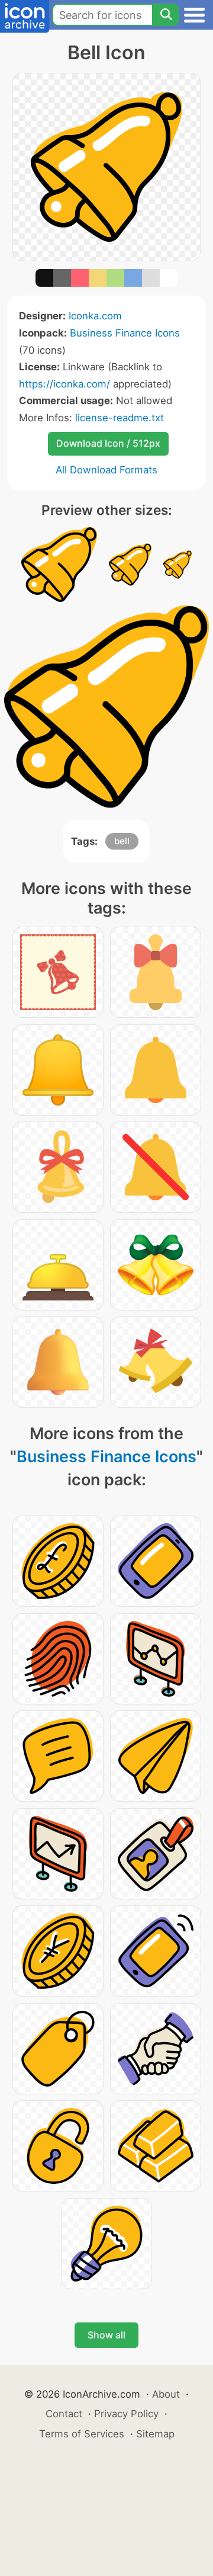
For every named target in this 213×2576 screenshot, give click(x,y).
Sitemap (155, 2434)
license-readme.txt (120, 418)
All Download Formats (106, 470)
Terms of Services (82, 2434)
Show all (106, 2335)
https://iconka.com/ (64, 384)
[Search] (166, 15)
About (166, 2394)
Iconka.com (95, 316)
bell (122, 841)
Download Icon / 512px (108, 443)
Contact (64, 2414)
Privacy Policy (126, 2414)
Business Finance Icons (125, 333)
